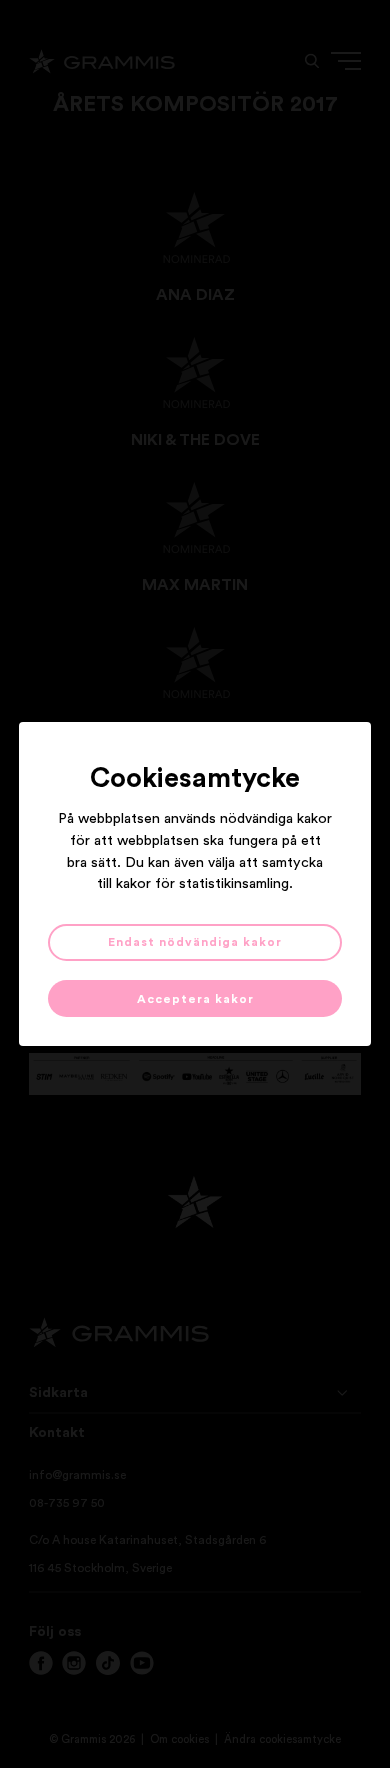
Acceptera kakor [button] (195, 999)
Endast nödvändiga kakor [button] (195, 942)
